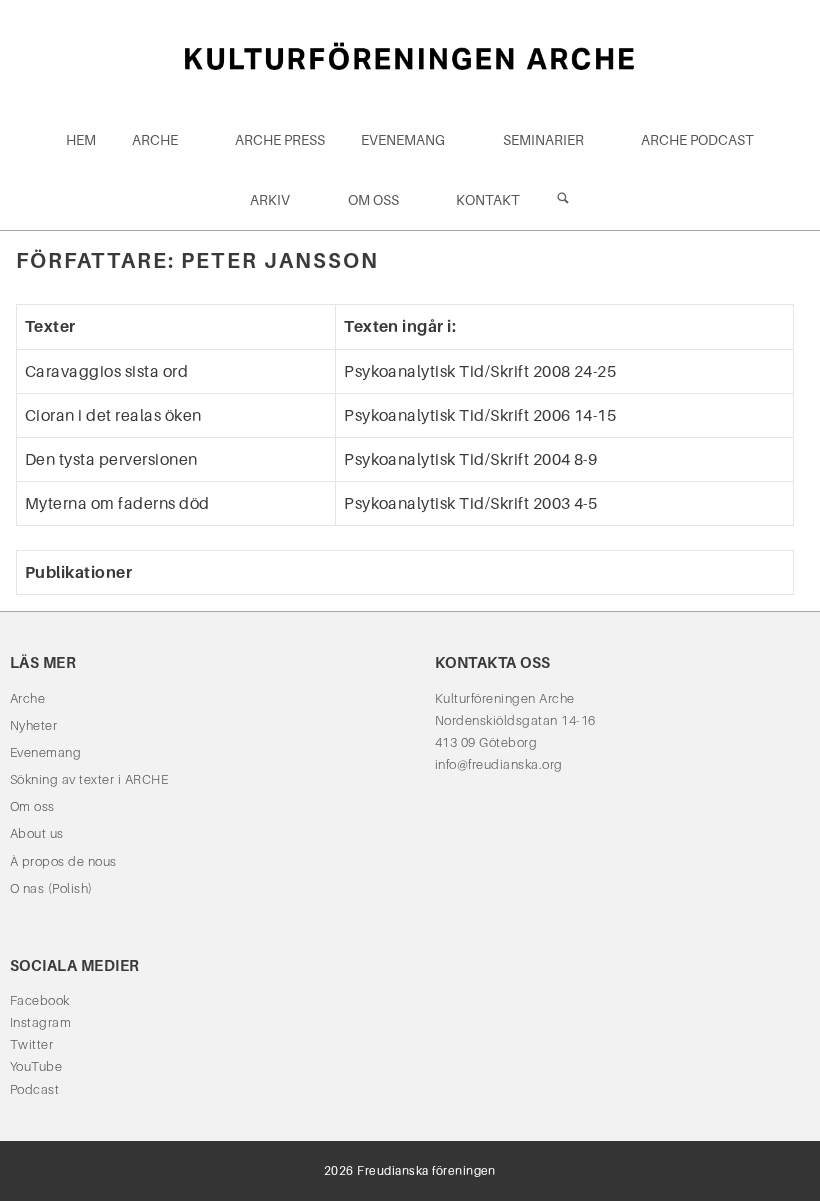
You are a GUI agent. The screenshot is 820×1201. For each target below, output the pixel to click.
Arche (155, 140)
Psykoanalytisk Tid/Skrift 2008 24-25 (480, 371)
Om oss (373, 200)
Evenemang (403, 140)
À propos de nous (63, 861)
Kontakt (488, 200)
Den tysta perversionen (111, 459)
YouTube (36, 1066)
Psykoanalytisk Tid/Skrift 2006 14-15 (480, 415)
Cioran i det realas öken (113, 415)
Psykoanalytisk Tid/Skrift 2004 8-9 (470, 459)
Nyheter (33, 725)
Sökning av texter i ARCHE (89, 779)
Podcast (34, 1089)
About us (37, 833)
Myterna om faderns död (117, 503)
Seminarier (543, 140)
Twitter (31, 1044)
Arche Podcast (697, 140)
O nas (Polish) (51, 888)
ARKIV (270, 200)
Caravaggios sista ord (106, 371)
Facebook (40, 1000)
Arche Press (280, 140)
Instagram (40, 1022)
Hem (81, 140)
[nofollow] (563, 200)
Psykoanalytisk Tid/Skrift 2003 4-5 (470, 503)
